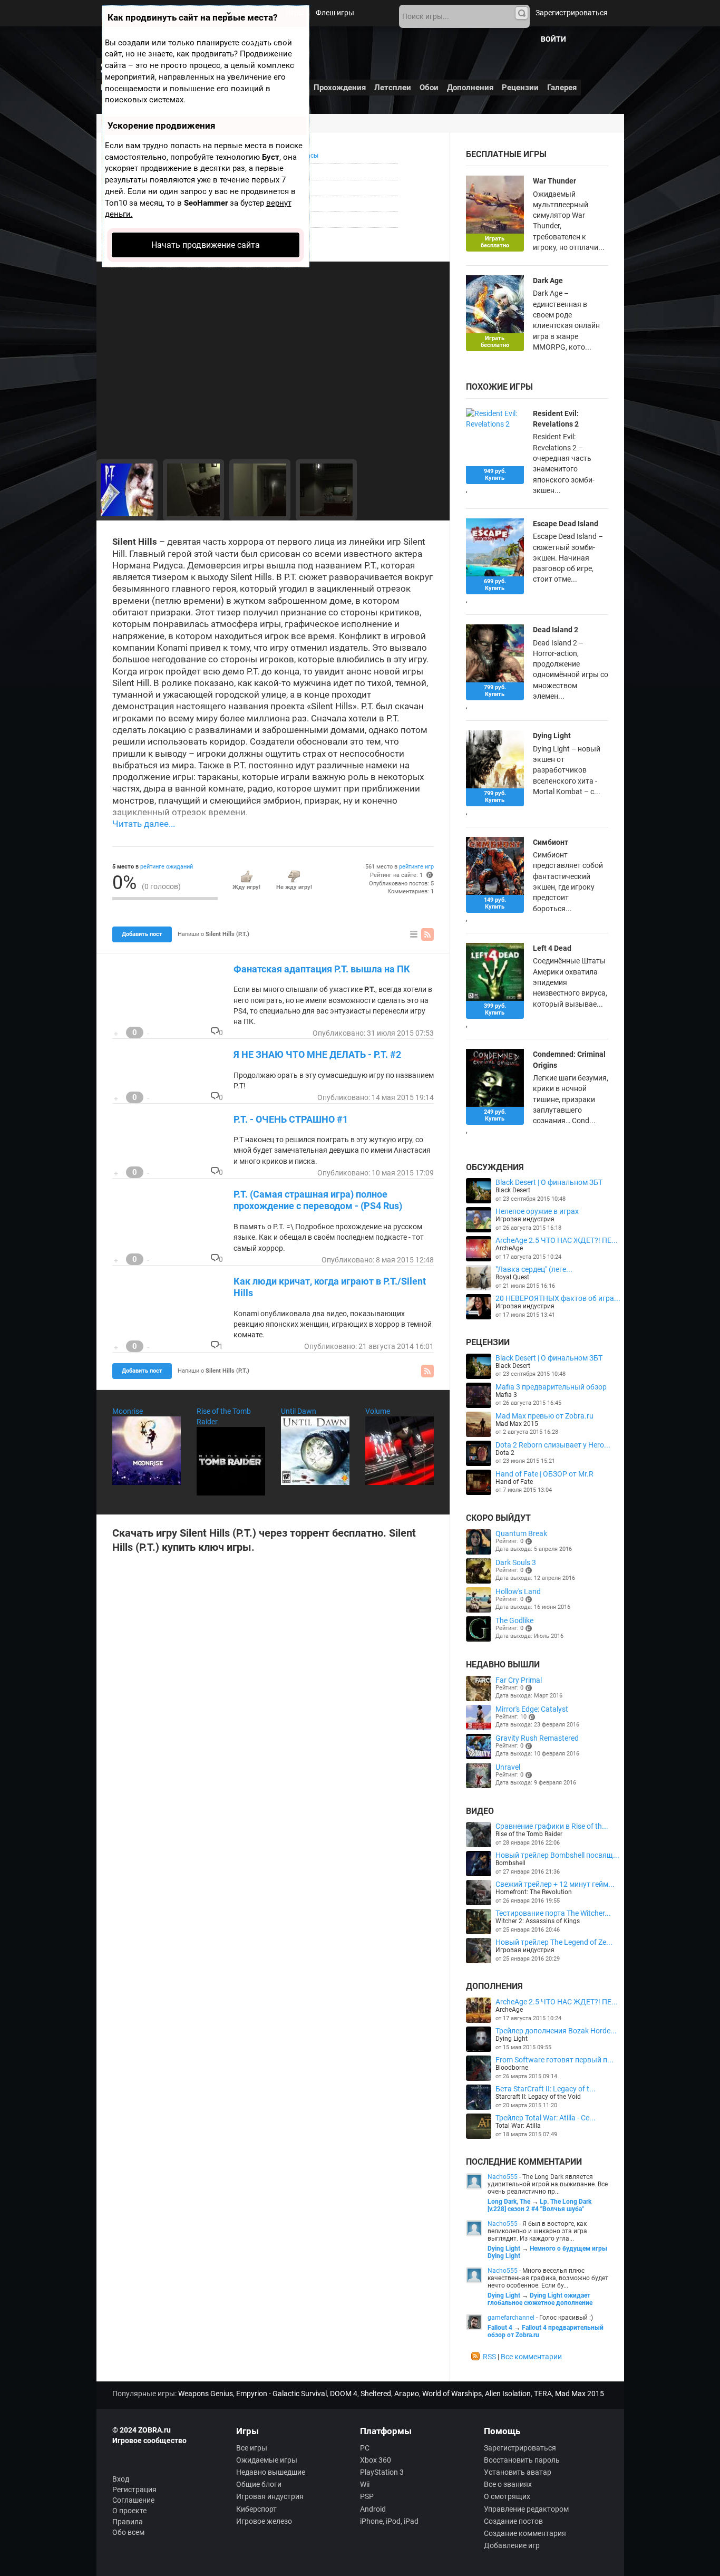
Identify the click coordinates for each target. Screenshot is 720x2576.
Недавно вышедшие (271, 2472)
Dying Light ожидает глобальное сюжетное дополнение (540, 2299)
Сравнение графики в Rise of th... (552, 1826)
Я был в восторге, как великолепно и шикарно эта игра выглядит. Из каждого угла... (537, 2231)
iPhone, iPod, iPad (389, 2521)
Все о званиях (508, 2484)
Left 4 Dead (552, 948)
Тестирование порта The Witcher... (553, 1913)
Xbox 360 (376, 2460)
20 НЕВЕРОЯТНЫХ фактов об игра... (558, 1298)
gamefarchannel (511, 2318)
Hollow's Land (518, 1591)
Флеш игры (335, 13)
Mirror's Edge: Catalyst (532, 1709)
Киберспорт (256, 2509)
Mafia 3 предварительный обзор (551, 1387)
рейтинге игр (416, 867)
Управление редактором (526, 2509)
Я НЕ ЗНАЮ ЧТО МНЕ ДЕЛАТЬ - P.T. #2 (317, 1054)
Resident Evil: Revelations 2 (556, 419)
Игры (295, 13)
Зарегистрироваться (572, 13)
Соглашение (133, 2500)
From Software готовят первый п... (554, 2060)
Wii (365, 2484)
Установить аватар (518, 2472)
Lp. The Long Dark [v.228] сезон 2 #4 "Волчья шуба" (539, 2205)
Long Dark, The (509, 2202)
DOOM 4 (344, 2394)
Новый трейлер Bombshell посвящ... (557, 1855)
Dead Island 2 (556, 630)
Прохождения (340, 88)
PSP (367, 2496)
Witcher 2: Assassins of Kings (538, 1921)
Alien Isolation (508, 2394)
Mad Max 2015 (517, 1424)
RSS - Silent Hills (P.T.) (427, 934)
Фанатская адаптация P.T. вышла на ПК (322, 969)
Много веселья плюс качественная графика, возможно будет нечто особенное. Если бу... (548, 2278)
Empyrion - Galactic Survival (281, 2394)
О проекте (129, 2511)
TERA (543, 2394)
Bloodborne (512, 2068)
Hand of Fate (514, 1482)
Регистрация (134, 2490)
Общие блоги (259, 2484)
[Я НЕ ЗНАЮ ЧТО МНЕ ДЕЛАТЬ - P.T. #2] (127, 490)
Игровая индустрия (525, 1219)
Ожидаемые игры (267, 2460)
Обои (429, 88)
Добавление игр (512, 2545)
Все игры (252, 2448)
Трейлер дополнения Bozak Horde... (556, 2031)
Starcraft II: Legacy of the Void (538, 2097)
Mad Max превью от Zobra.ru (544, 1416)
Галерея (562, 88)
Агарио (407, 2394)
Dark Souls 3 (516, 1562)
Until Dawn (299, 1411)
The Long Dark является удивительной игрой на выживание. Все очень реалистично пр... (548, 2184)
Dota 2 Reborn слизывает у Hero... (553, 1445)
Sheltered (376, 2394)
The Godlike (514, 1620)
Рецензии (520, 88)
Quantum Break (521, 1533)
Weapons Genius (206, 2394)
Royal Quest (512, 1277)
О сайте (287, 39)
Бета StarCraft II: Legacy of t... (546, 2089)
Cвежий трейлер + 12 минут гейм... (555, 1884)
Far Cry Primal (519, 1680)
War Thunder (554, 181)
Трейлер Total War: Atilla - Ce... (546, 2118)
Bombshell (510, 1863)
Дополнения (470, 88)
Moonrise (128, 1411)
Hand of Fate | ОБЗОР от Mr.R (544, 1474)
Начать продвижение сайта (206, 245)
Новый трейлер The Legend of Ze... (554, 1942)
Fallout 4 (500, 2328)
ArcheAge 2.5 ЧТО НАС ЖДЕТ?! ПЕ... (557, 1240)
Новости (259, 13)
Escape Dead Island (566, 524)
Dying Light (552, 736)
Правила (128, 2522)
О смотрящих (507, 2496)
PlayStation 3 (382, 2472)
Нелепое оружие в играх (537, 1211)
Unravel (508, 1767)
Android (373, 2509)
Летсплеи (393, 88)
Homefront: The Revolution (534, 1892)
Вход (121, 2479)
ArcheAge (509, 1248)
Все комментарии (531, 2357)
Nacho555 (503, 2177)
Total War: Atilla (518, 2126)
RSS (489, 2357)
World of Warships (452, 2394)
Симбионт (551, 842)
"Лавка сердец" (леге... (534, 1269)
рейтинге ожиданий (167, 867)
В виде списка (414, 934)
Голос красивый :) (566, 2318)
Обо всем (128, 2532)
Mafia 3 (506, 1395)
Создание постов (513, 2521)
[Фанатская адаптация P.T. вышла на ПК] (193, 490)
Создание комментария (525, 2533)
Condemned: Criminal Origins (569, 1059)
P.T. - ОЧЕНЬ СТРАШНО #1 (291, 1119)
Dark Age (548, 281)
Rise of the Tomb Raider (529, 1834)
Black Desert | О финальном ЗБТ (549, 1182)
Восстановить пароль (522, 2460)
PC (365, 2448)
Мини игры (244, 39)
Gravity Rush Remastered (537, 1738)
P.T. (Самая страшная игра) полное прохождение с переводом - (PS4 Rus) (318, 1200)
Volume (378, 1411)
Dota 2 (505, 1453)
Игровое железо (264, 2521)
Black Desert (513, 1190)
